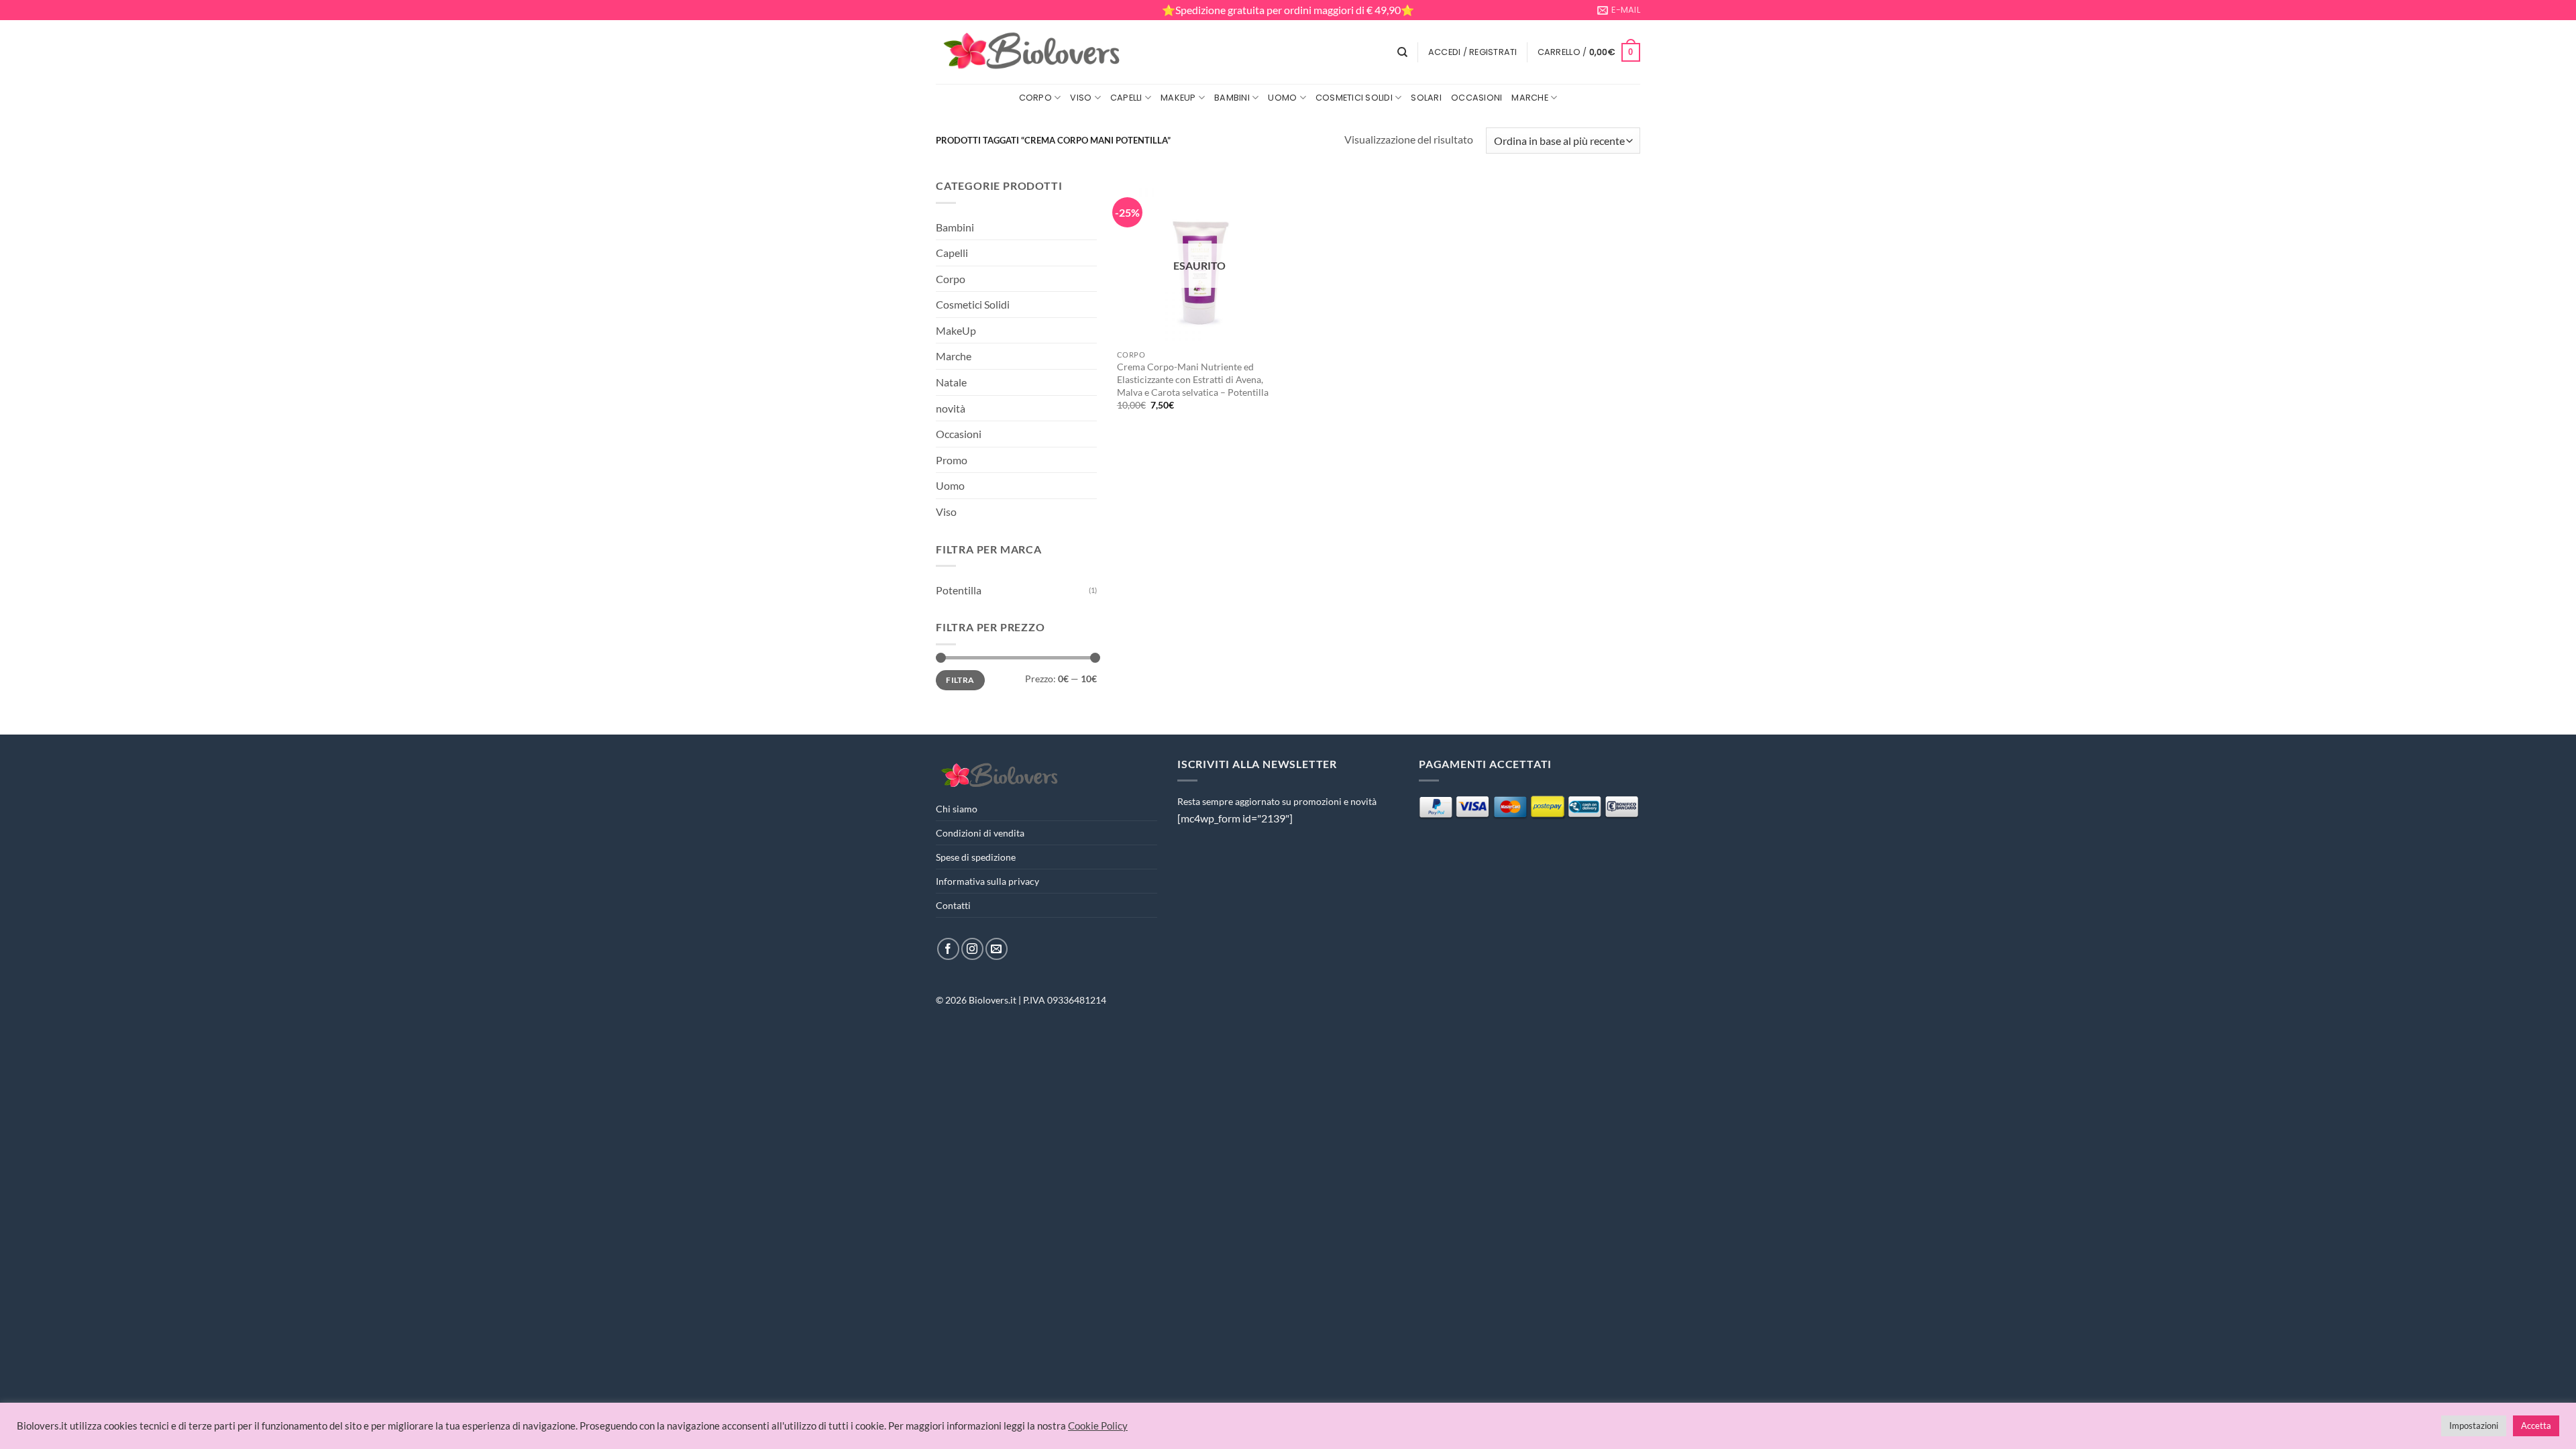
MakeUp (1178, 98)
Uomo (1282, 98)
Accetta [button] (2536, 1426)
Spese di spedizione (976, 857)
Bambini (1232, 98)
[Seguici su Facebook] (948, 949)
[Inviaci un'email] (997, 949)
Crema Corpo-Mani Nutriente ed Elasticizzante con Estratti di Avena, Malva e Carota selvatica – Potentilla (1193, 379)
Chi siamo (957, 809)
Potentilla (959, 590)
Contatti (953, 905)
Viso (1081, 98)
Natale (951, 382)
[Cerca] (1402, 52)
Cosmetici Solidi (1354, 98)
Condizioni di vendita (980, 833)
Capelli (1126, 98)
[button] (1473, 52)
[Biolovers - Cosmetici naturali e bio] (1032, 52)
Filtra (960, 680)
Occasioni (1477, 98)
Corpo (1035, 98)
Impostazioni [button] (2474, 1426)
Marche (1530, 98)
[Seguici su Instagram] (972, 949)
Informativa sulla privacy (987, 881)
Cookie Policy (1098, 1426)
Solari (1426, 98)
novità (951, 408)
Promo (952, 460)
